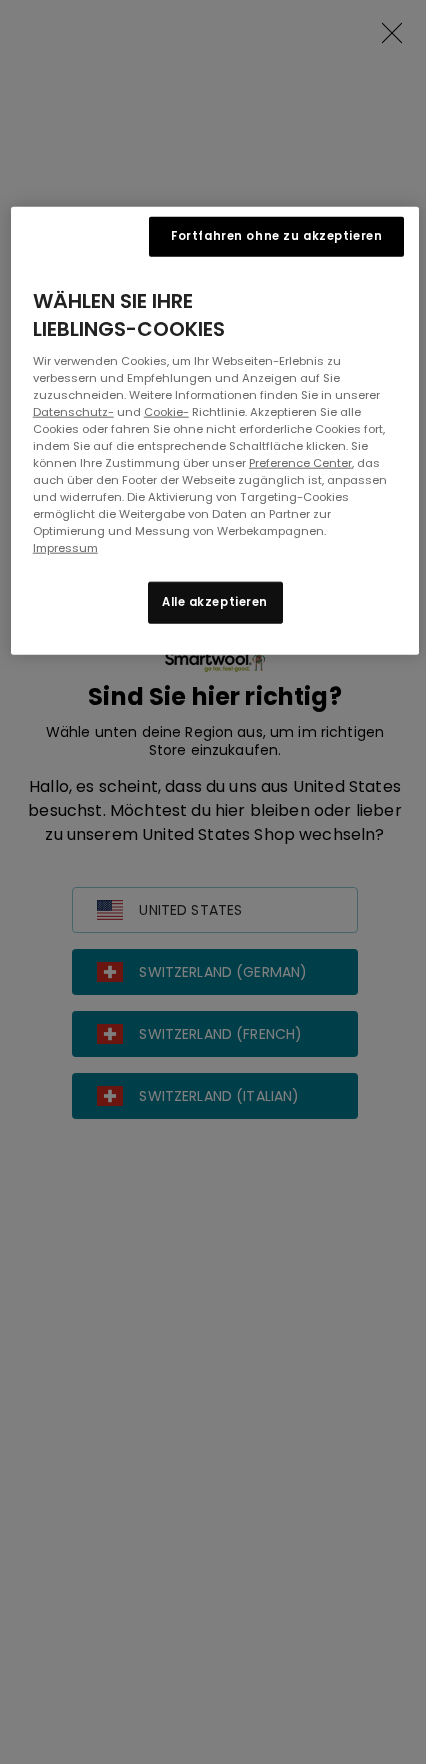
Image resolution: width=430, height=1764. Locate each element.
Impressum (65, 548)
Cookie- (166, 411)
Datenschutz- (73, 411)
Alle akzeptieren (215, 602)
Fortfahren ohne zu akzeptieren (276, 235)
